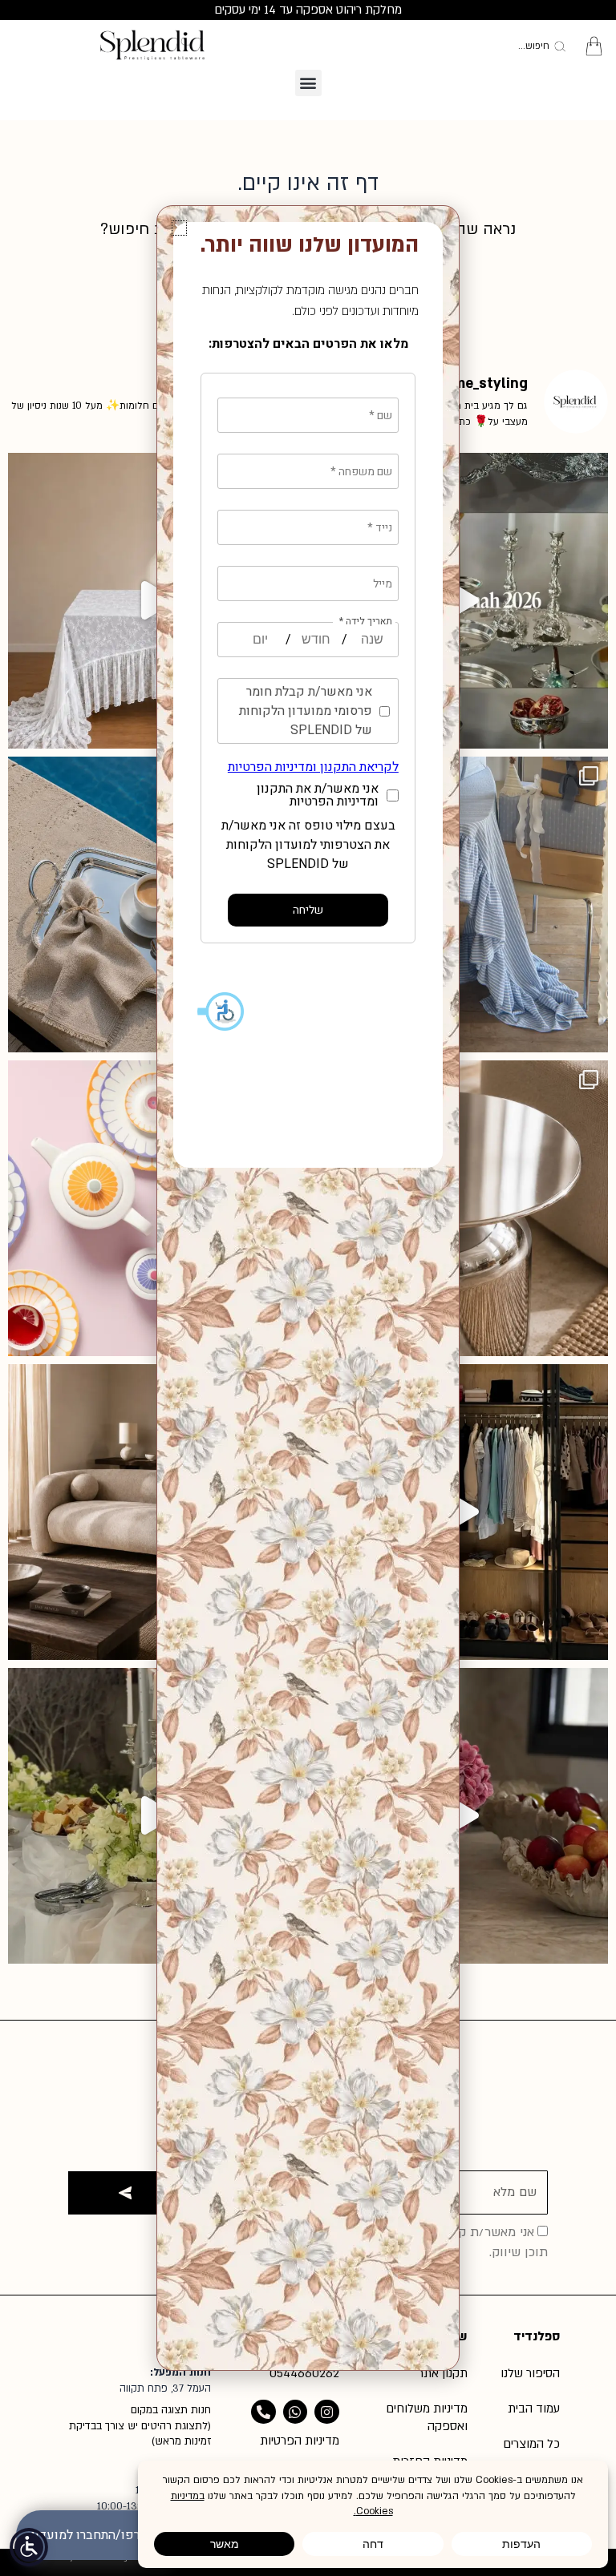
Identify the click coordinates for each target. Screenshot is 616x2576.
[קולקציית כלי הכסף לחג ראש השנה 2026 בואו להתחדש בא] (460, 601)
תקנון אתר (443, 2373)
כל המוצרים (531, 2444)
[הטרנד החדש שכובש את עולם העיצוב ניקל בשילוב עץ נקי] (460, 1208)
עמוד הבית (534, 2408)
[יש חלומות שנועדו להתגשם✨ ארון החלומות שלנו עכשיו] (460, 1512)
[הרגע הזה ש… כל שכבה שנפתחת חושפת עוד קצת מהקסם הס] (460, 1816)
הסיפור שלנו (530, 2373)
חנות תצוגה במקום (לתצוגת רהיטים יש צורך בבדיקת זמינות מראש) (140, 2426)
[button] (308, 83)
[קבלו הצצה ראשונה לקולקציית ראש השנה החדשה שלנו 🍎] (460, 904)
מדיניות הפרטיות (300, 2441)
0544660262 (304, 2373)
